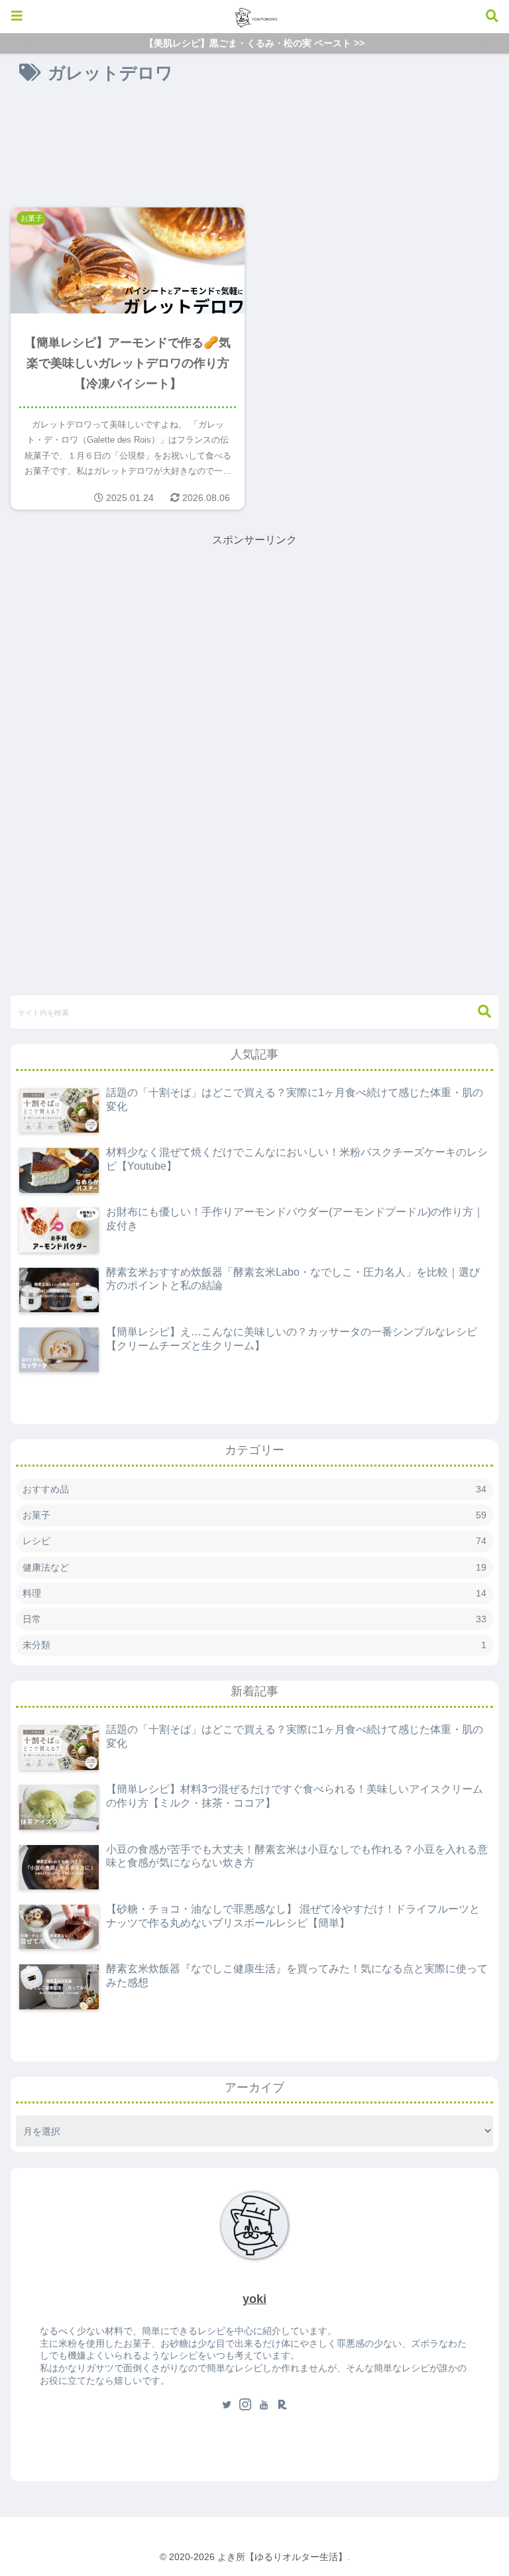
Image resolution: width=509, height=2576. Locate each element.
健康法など (254, 1567)
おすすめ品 (254, 1489)
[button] (478, 1012)
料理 (254, 1593)
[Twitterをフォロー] (227, 2406)
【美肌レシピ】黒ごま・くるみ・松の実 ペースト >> (254, 43)
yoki (254, 2299)
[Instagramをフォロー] (245, 2406)
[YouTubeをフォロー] (264, 2406)
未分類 (254, 1645)
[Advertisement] (254, 140)
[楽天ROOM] (282, 2406)
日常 (254, 1619)
